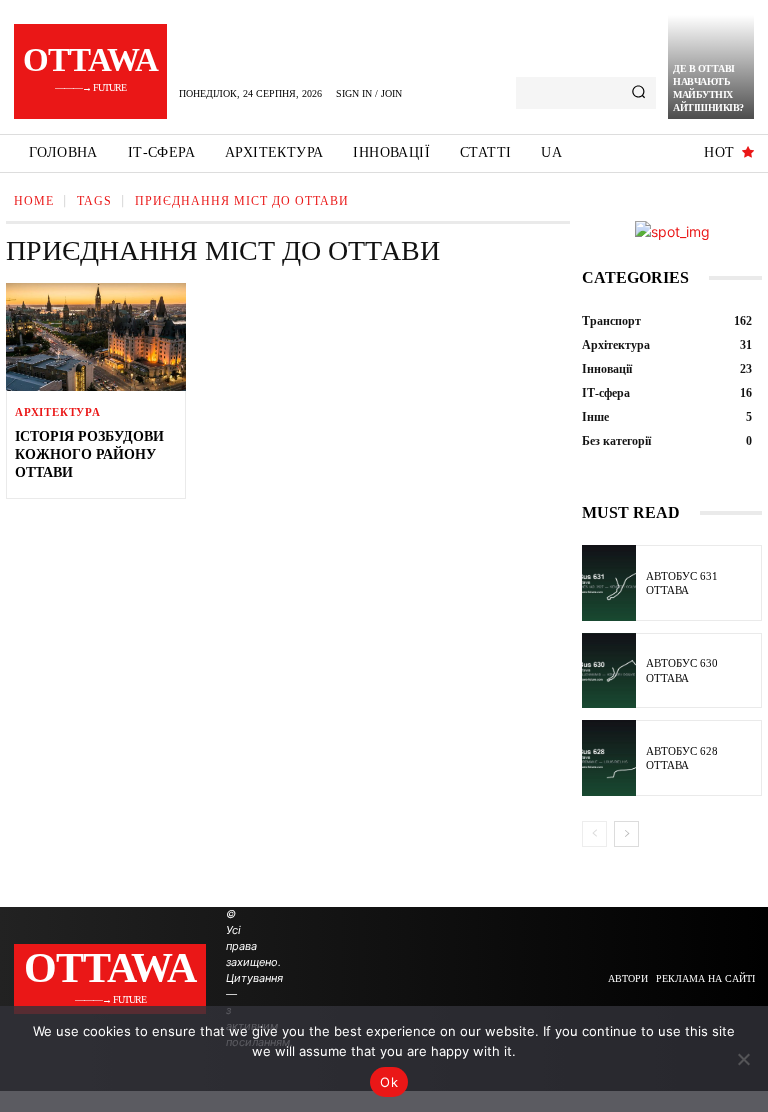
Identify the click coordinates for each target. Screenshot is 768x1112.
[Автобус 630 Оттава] (609, 671)
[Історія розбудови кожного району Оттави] (96, 337)
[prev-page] (594, 834)
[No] (743, 1059)
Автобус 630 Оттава (682, 670)
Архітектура (58, 412)
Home (34, 201)
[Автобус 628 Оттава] (609, 758)
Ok (389, 1082)
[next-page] (626, 834)
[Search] (638, 93)
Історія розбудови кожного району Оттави (89, 454)
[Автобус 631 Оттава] (609, 583)
